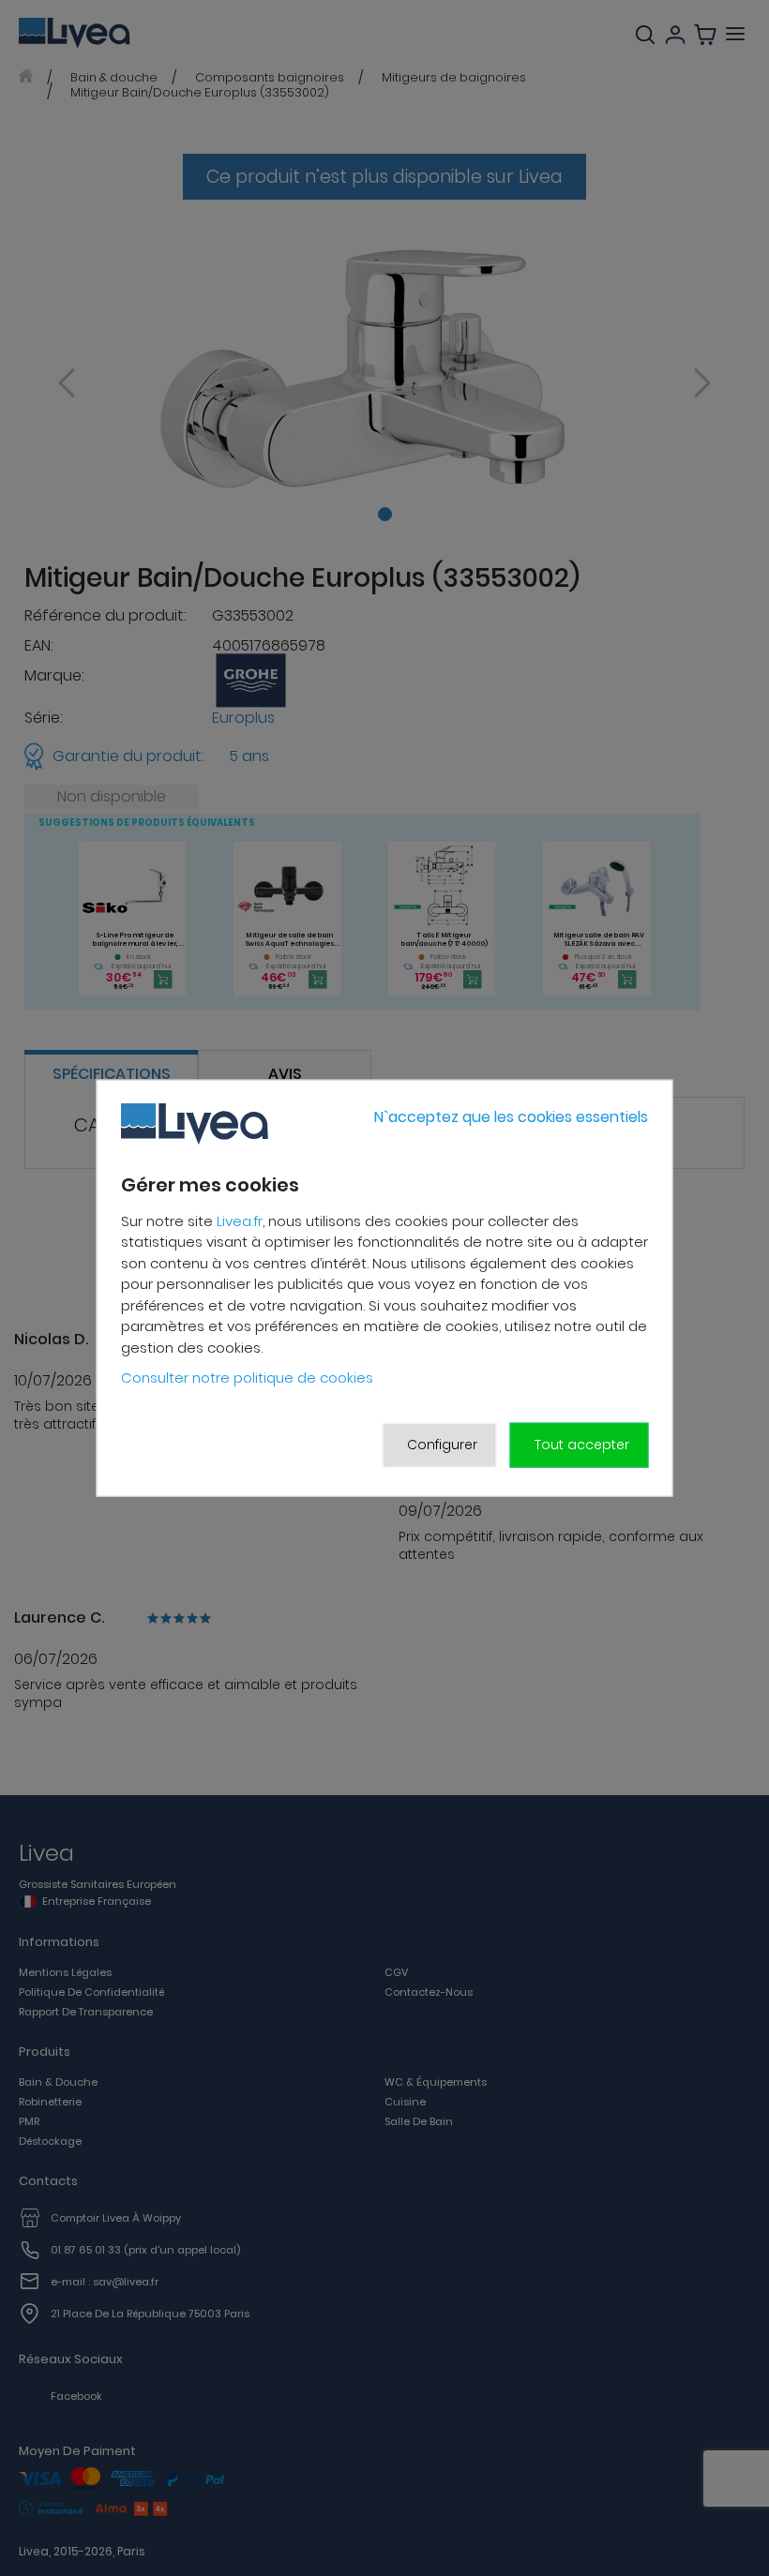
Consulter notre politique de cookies (247, 1378)
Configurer (442, 1445)
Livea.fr (240, 1221)
